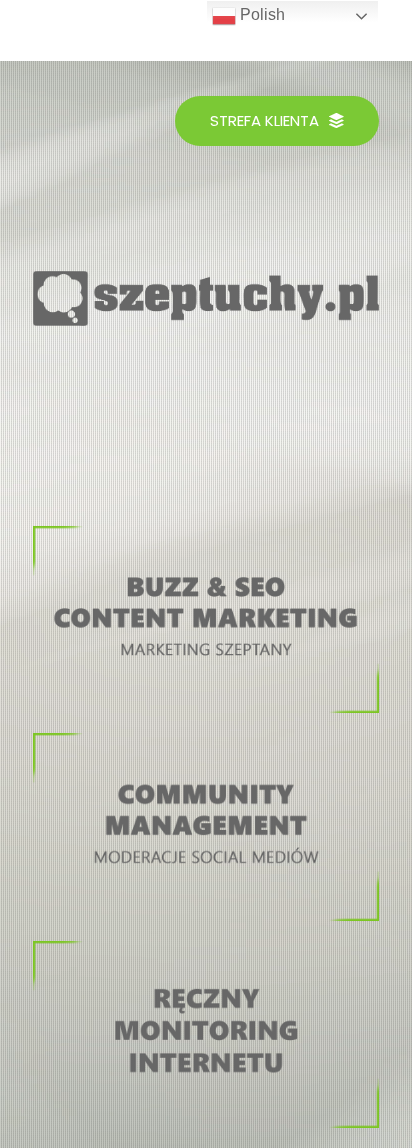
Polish (260, 14)
